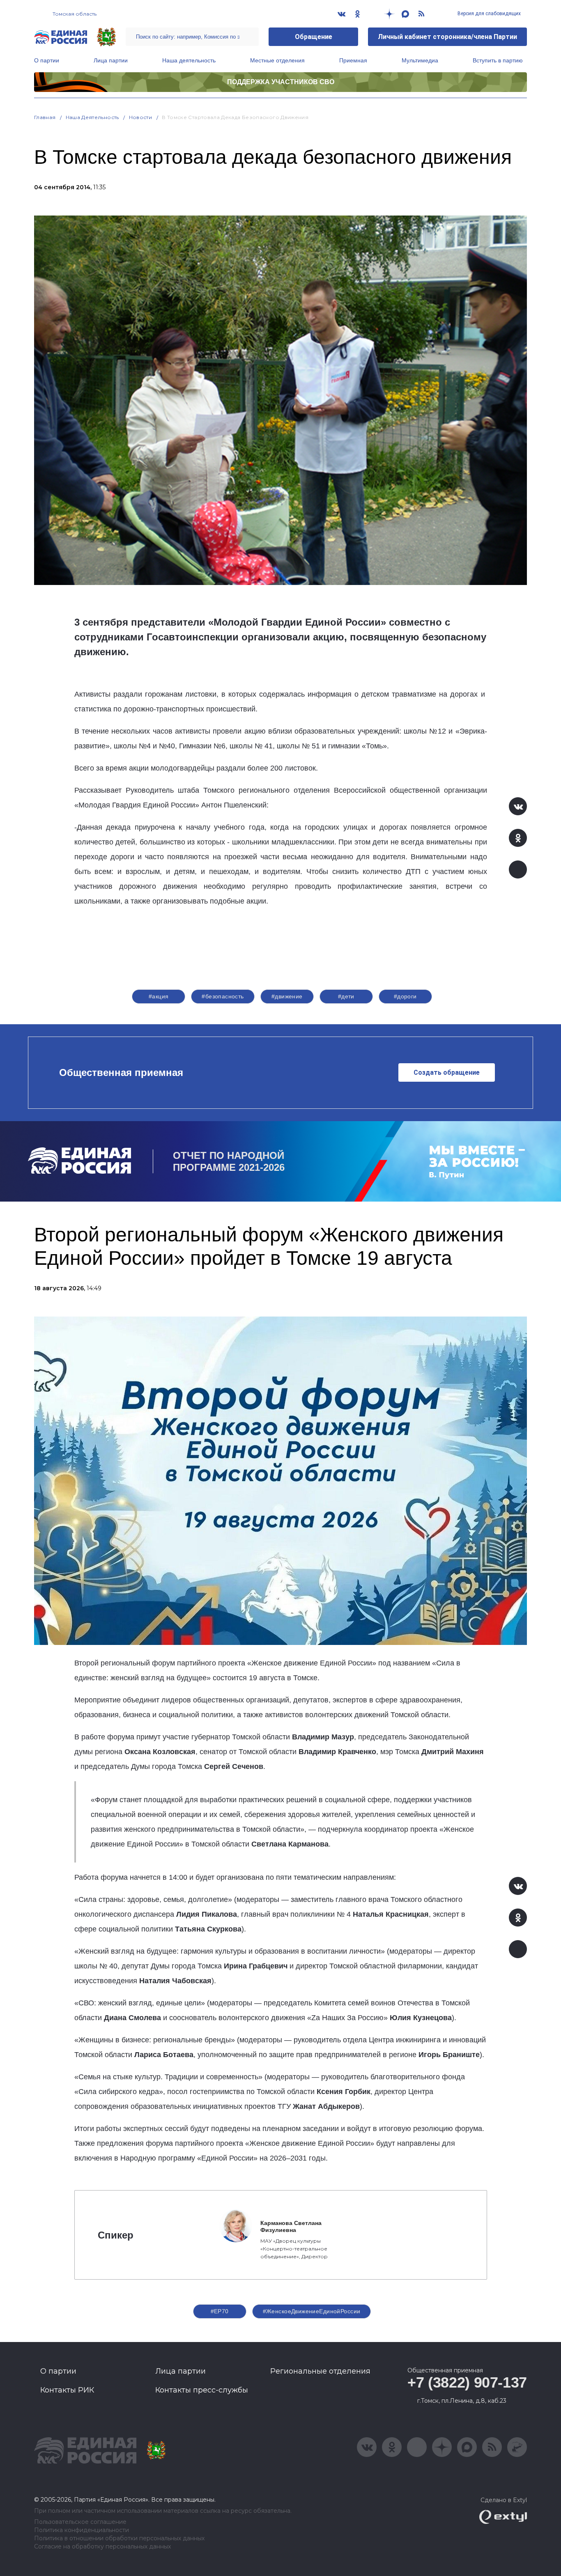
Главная (45, 117)
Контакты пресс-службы (202, 2390)
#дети (346, 996)
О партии (47, 60)
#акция (159, 996)
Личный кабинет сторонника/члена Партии (447, 37)
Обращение (314, 37)
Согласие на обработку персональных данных (102, 2547)
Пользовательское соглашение (80, 2522)
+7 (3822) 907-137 (467, 2382)
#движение (287, 996)
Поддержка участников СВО (281, 82)
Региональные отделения (320, 2371)
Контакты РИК (67, 2390)
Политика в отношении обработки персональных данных (119, 2538)
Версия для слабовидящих (489, 14)
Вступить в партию (498, 60)
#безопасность (223, 996)
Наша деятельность (189, 60)
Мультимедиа (420, 60)
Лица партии (111, 60)
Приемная (353, 60)
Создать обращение (447, 1072)
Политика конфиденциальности (82, 2530)
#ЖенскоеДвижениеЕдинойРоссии (312, 2311)
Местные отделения (277, 60)
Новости (141, 117)
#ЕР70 (220, 2311)
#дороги (405, 996)
